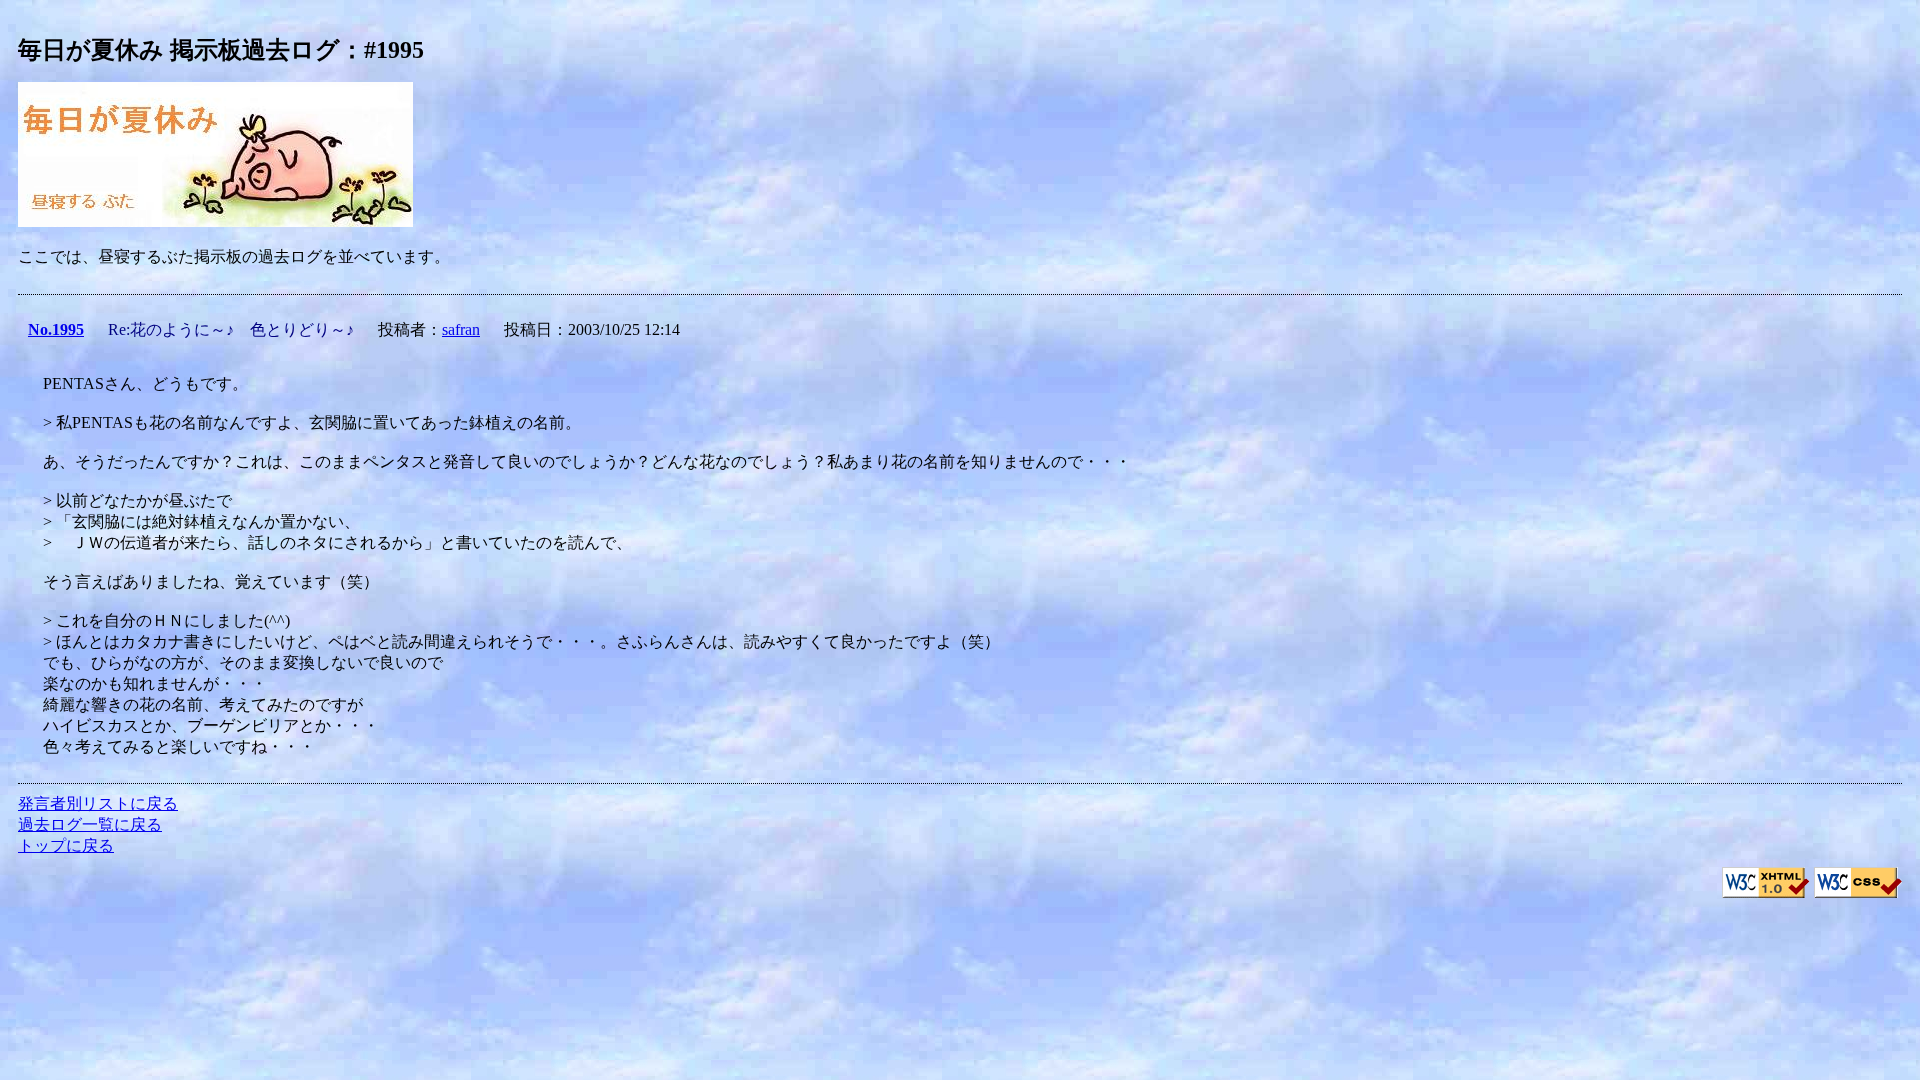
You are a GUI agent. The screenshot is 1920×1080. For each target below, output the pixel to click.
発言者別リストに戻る (98, 803)
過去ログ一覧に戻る (90, 824)
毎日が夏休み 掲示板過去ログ (179, 50)
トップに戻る (66, 845)
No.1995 (56, 329)
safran (461, 329)
